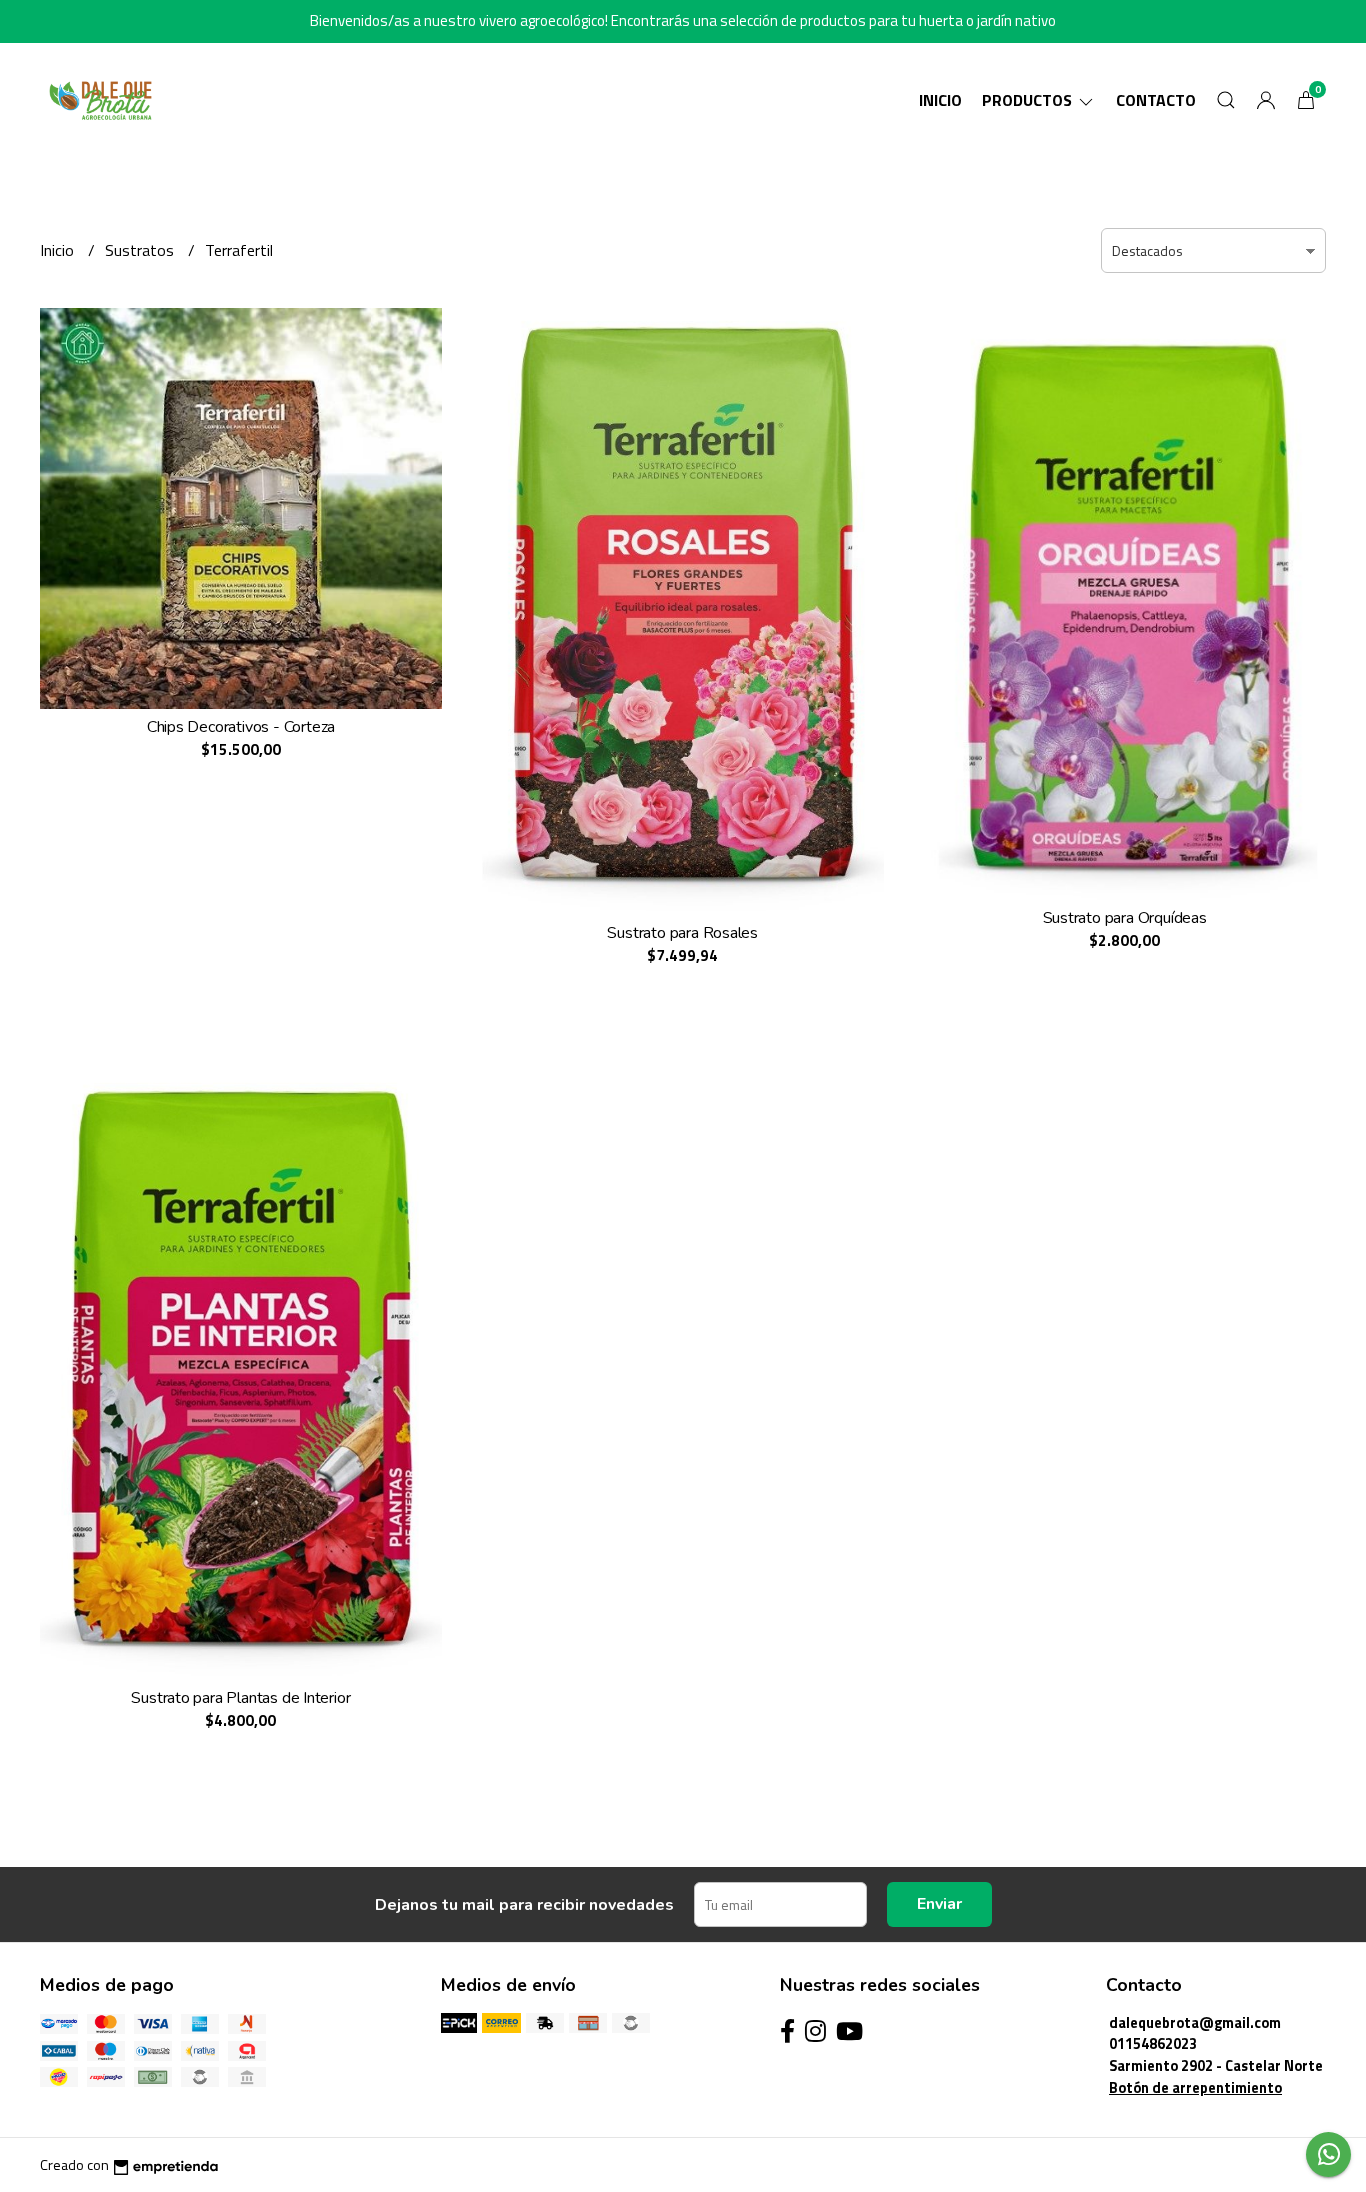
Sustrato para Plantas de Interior (240, 1698)
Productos (1029, 100)
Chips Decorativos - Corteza (241, 727)
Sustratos (141, 250)
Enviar (939, 1904)
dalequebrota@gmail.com (1195, 2023)
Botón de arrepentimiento (1195, 2088)
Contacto (1156, 100)
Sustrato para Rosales (682, 933)
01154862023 (1153, 2044)
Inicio (940, 100)
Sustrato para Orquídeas (1125, 918)
